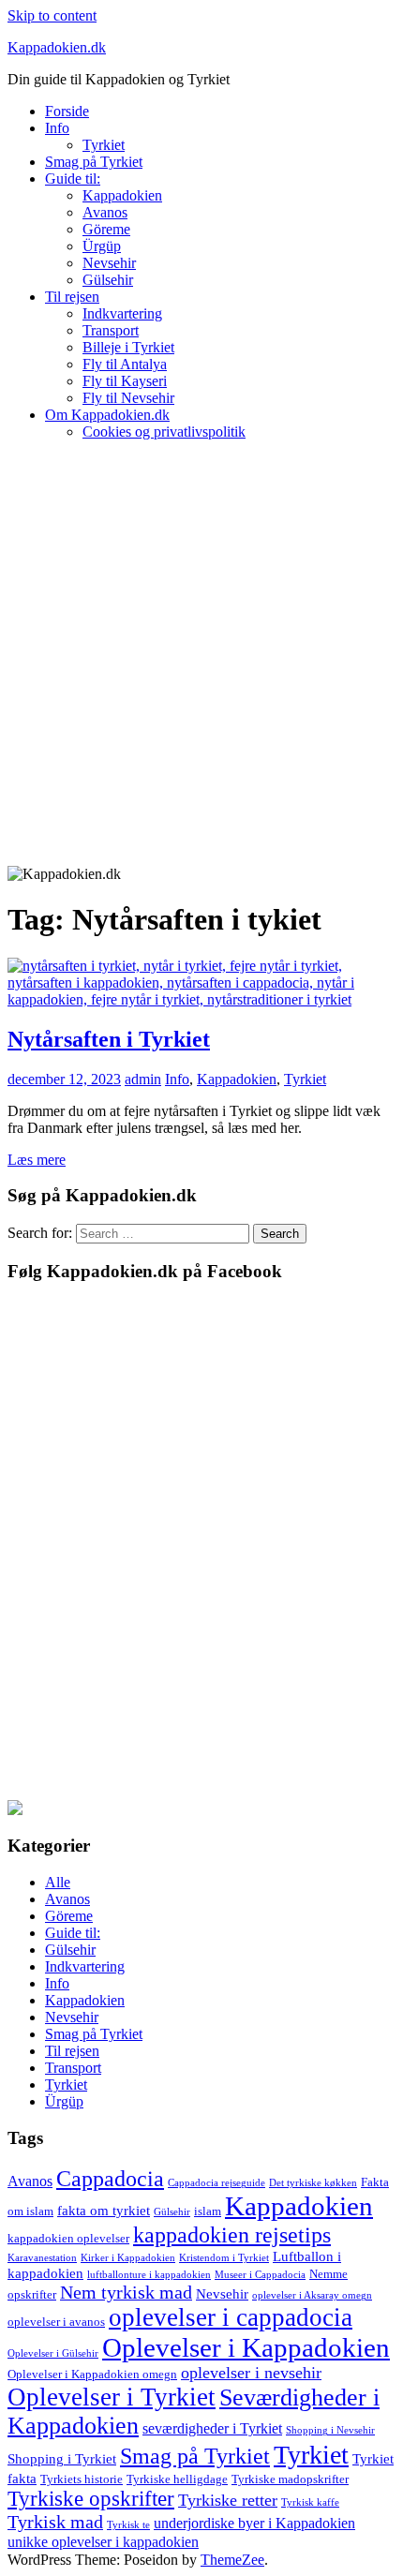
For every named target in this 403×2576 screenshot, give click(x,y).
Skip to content (52, 15)
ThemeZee (232, 2560)
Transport (111, 330)
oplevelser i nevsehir (251, 2373)
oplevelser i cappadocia (231, 2317)
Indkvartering (122, 313)
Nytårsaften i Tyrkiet (109, 1039)
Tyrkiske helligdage (177, 2479)
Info (57, 128)
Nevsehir (109, 263)
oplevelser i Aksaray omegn (312, 2295)
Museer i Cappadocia (260, 2275)
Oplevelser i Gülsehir (53, 2353)
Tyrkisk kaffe (310, 2502)
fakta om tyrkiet (104, 2211)
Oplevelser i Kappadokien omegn (92, 2374)
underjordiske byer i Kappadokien (254, 2523)
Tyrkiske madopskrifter (290, 2479)
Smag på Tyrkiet (94, 162)
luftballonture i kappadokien (149, 2275)
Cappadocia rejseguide (216, 2183)
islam (208, 2211)
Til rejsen (72, 297)
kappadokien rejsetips (232, 2234)
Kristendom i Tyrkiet (224, 2258)
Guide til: (73, 179)
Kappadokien (122, 195)
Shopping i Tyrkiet (62, 2459)
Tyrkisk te (128, 2525)
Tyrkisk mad (55, 2522)
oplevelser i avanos (56, 2322)
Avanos (105, 212)
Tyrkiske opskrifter (91, 2499)
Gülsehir (108, 280)
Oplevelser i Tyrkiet (112, 2397)
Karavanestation (42, 2258)
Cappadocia (110, 2178)
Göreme (106, 229)
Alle (58, 1882)
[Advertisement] (201, 656)
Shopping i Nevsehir (330, 2430)
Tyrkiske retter (228, 2500)
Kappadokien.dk (57, 47)
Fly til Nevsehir (128, 398)
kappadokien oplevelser (68, 2238)
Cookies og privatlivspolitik (164, 432)
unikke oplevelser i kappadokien (103, 2542)
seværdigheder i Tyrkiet (212, 2428)
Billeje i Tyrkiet (128, 347)
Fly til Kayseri (125, 381)
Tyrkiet (104, 145)
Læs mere (37, 1160)
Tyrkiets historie (82, 2479)
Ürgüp (102, 246)
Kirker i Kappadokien (128, 2258)
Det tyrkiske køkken (313, 2183)
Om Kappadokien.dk (107, 415)
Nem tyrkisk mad (126, 2292)
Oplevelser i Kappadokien (246, 2347)
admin (143, 1079)
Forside (67, 111)
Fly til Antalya (125, 364)
